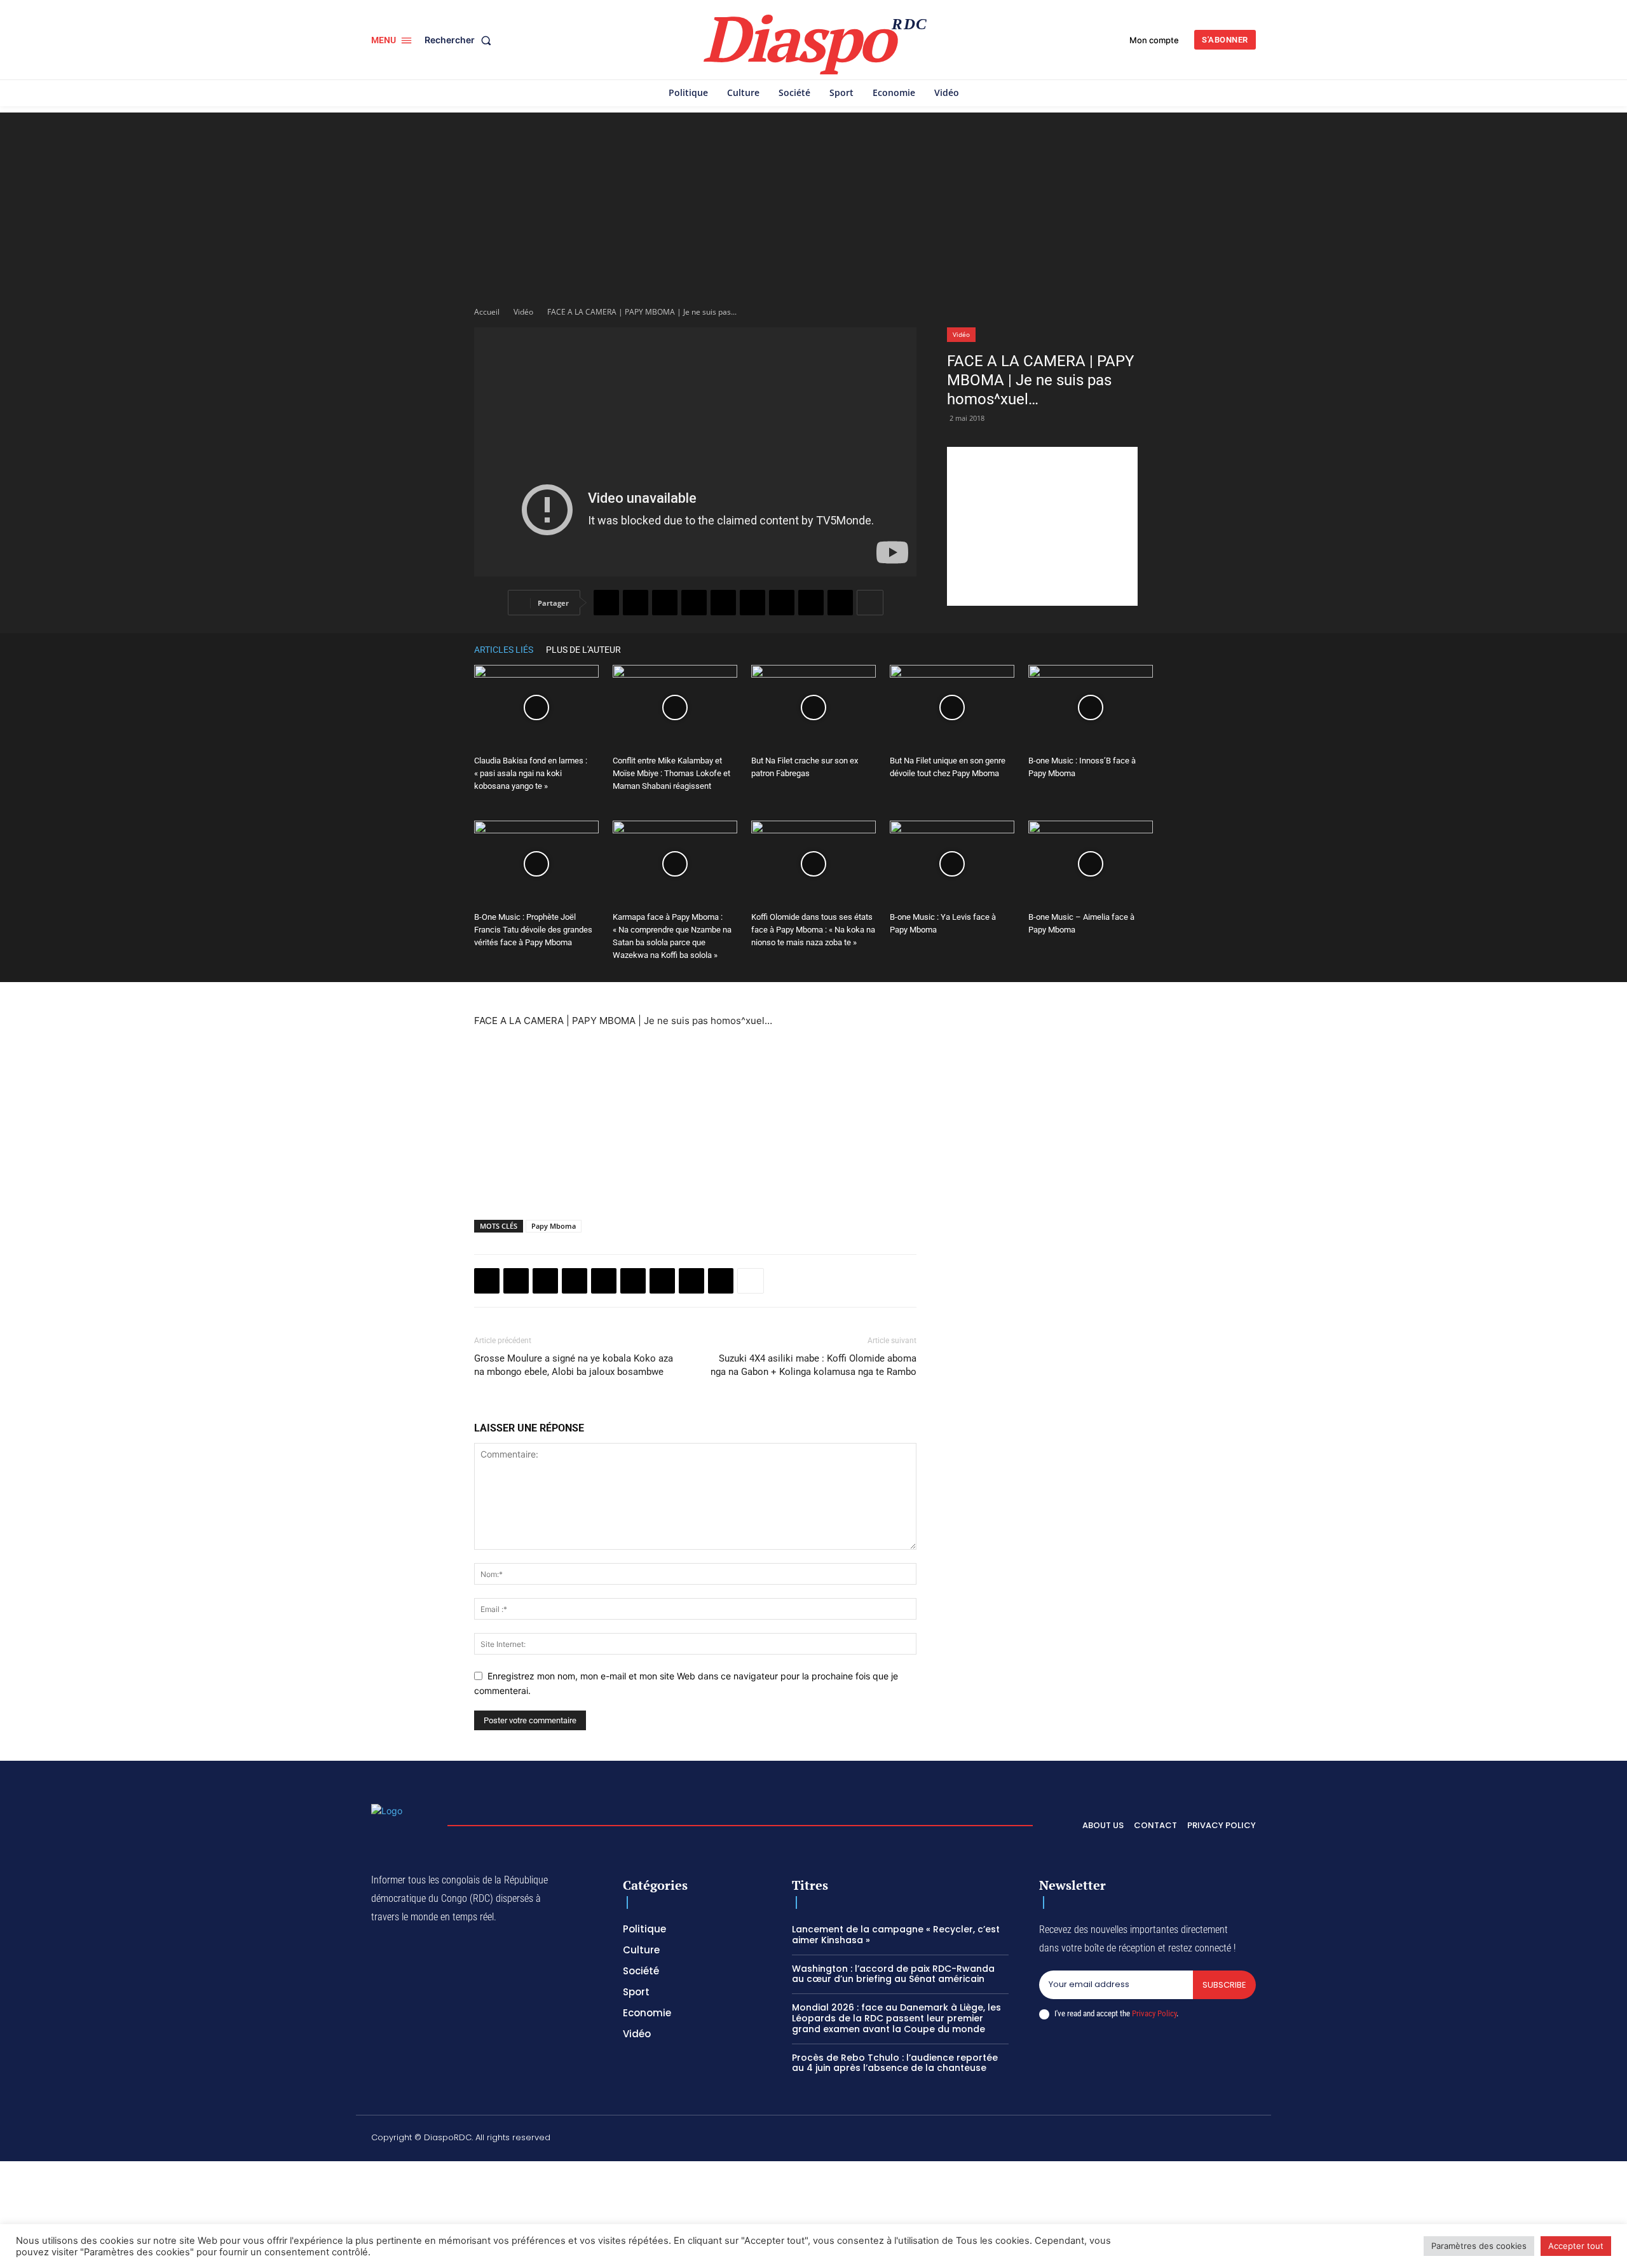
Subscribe (1224, 1985)
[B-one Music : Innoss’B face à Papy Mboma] (1091, 708)
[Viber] (694, 603)
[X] (636, 603)
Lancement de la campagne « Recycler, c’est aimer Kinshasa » (896, 1935)
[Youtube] (1251, 2140)
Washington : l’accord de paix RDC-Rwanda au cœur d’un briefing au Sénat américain (893, 1974)
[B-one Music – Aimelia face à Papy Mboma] (1091, 864)
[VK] (840, 603)
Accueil (487, 312)
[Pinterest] (723, 603)
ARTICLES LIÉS (504, 650)
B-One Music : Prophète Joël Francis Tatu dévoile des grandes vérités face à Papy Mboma (533, 930)
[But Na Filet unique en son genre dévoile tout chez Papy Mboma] (952, 708)
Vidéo (523, 312)
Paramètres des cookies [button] (1479, 2246)
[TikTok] (1160, 2140)
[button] (460, 40)
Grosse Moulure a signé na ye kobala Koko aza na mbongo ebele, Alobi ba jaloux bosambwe (574, 1365)
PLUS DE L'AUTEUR (583, 650)
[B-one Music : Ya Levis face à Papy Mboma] (952, 864)
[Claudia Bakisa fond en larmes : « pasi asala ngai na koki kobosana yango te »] (536, 708)
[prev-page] (1127, 649)
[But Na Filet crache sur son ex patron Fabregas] (813, 708)
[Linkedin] (752, 603)
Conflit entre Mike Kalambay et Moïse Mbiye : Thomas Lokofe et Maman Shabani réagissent (671, 773)
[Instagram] (1130, 2140)
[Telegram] (782, 603)
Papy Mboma (554, 1226)
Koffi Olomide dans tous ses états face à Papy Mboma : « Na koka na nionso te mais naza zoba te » (813, 930)
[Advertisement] (813, 202)
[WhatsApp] (665, 603)
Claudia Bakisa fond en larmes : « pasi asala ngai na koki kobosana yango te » (531, 773)
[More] (870, 603)
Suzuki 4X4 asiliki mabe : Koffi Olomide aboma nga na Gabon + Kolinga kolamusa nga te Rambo (813, 1365)
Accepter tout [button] (1576, 2246)
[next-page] (1147, 649)
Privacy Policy (1154, 2013)
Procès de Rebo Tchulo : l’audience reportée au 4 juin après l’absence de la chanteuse (895, 2063)
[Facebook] (606, 603)
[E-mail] (811, 603)
